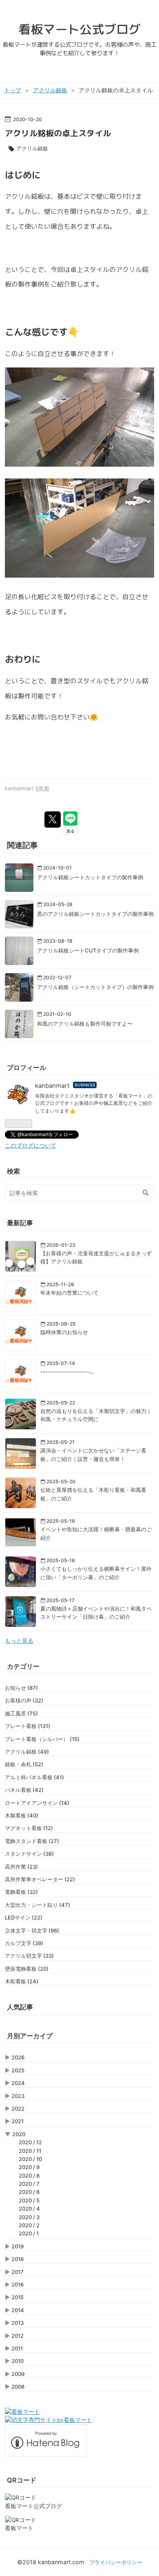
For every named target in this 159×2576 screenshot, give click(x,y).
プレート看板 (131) (28, 1726)
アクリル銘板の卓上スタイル (58, 133)
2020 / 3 (29, 2217)
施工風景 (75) (21, 1713)
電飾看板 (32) (21, 1892)
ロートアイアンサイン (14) (37, 1803)
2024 (18, 2083)
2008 (18, 2387)
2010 (18, 2361)
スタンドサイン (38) (29, 1854)
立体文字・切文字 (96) (32, 1930)
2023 (18, 2096)
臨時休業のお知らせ (64, 1332)
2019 (18, 2246)
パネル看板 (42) (24, 1790)
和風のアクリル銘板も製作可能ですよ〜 (85, 1024)
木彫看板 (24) (22, 1981)
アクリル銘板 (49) (27, 1752)
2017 (18, 2272)
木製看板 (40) (22, 1815)
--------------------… (67, 1372)
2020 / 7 (29, 2184)
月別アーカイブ (30, 2036)
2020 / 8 (29, 2176)
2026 (18, 2057)
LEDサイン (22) (24, 1917)
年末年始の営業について (70, 1293)
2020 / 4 (29, 2209)
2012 (18, 2336)
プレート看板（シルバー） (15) (42, 1739)
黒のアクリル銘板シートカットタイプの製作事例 (95, 914)
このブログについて (31, 1146)
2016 (18, 2285)
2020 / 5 (29, 2200)
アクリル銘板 (32, 148)
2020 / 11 (30, 2151)
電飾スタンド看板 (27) (32, 1841)
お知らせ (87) (21, 1688)
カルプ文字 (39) (24, 1943)
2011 (17, 2348)
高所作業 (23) (21, 1867)
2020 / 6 (29, 2192)
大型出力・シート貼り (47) (38, 1905)
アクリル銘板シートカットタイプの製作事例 (90, 877)
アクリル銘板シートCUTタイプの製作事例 (88, 950)
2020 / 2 (29, 2225)
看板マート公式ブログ (79, 29)
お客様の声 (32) (24, 1700)
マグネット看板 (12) (29, 1828)
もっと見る (19, 1641)
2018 (18, 2259)
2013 (18, 2323)
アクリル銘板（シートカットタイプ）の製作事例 (95, 987)
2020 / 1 (29, 2233)
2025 (18, 2070)
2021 (18, 2121)
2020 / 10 (30, 2159)
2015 (18, 2297)
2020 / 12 (30, 2142)
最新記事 (20, 1223)
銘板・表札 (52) (24, 1764)
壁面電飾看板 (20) (27, 1969)
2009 (18, 2374)
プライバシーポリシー (116, 2562)
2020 (19, 2134)
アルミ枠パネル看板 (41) (34, 1777)
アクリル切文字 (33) (29, 1956)
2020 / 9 (29, 2167)
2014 (18, 2310)
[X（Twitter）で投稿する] (53, 820)
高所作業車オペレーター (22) (40, 1879)
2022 (18, 2109)
